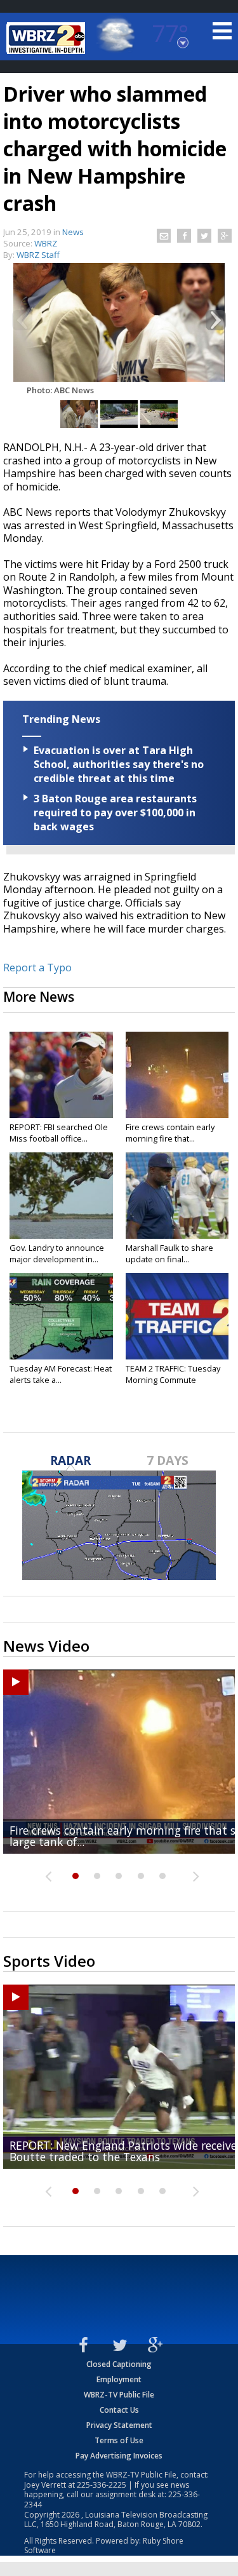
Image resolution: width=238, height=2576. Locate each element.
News (73, 232)
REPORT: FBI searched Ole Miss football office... (59, 1133)
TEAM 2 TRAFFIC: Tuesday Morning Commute (173, 1374)
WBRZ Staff (38, 255)
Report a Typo (37, 968)
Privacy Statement (119, 2425)
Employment (119, 2379)
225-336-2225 (102, 2485)
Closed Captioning (119, 2364)
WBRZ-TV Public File (119, 2395)
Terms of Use (119, 2440)
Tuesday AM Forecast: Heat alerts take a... (61, 1374)
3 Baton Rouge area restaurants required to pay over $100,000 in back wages (115, 813)
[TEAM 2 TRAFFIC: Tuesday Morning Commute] (177, 1316)
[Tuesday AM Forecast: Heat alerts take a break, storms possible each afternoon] (61, 1316)
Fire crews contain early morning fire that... (170, 1133)
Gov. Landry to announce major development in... (57, 1253)
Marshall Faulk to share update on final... (169, 1253)
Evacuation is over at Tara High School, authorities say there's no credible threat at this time (119, 764)
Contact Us (119, 2410)
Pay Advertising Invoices (119, 2456)
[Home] (48, 38)
